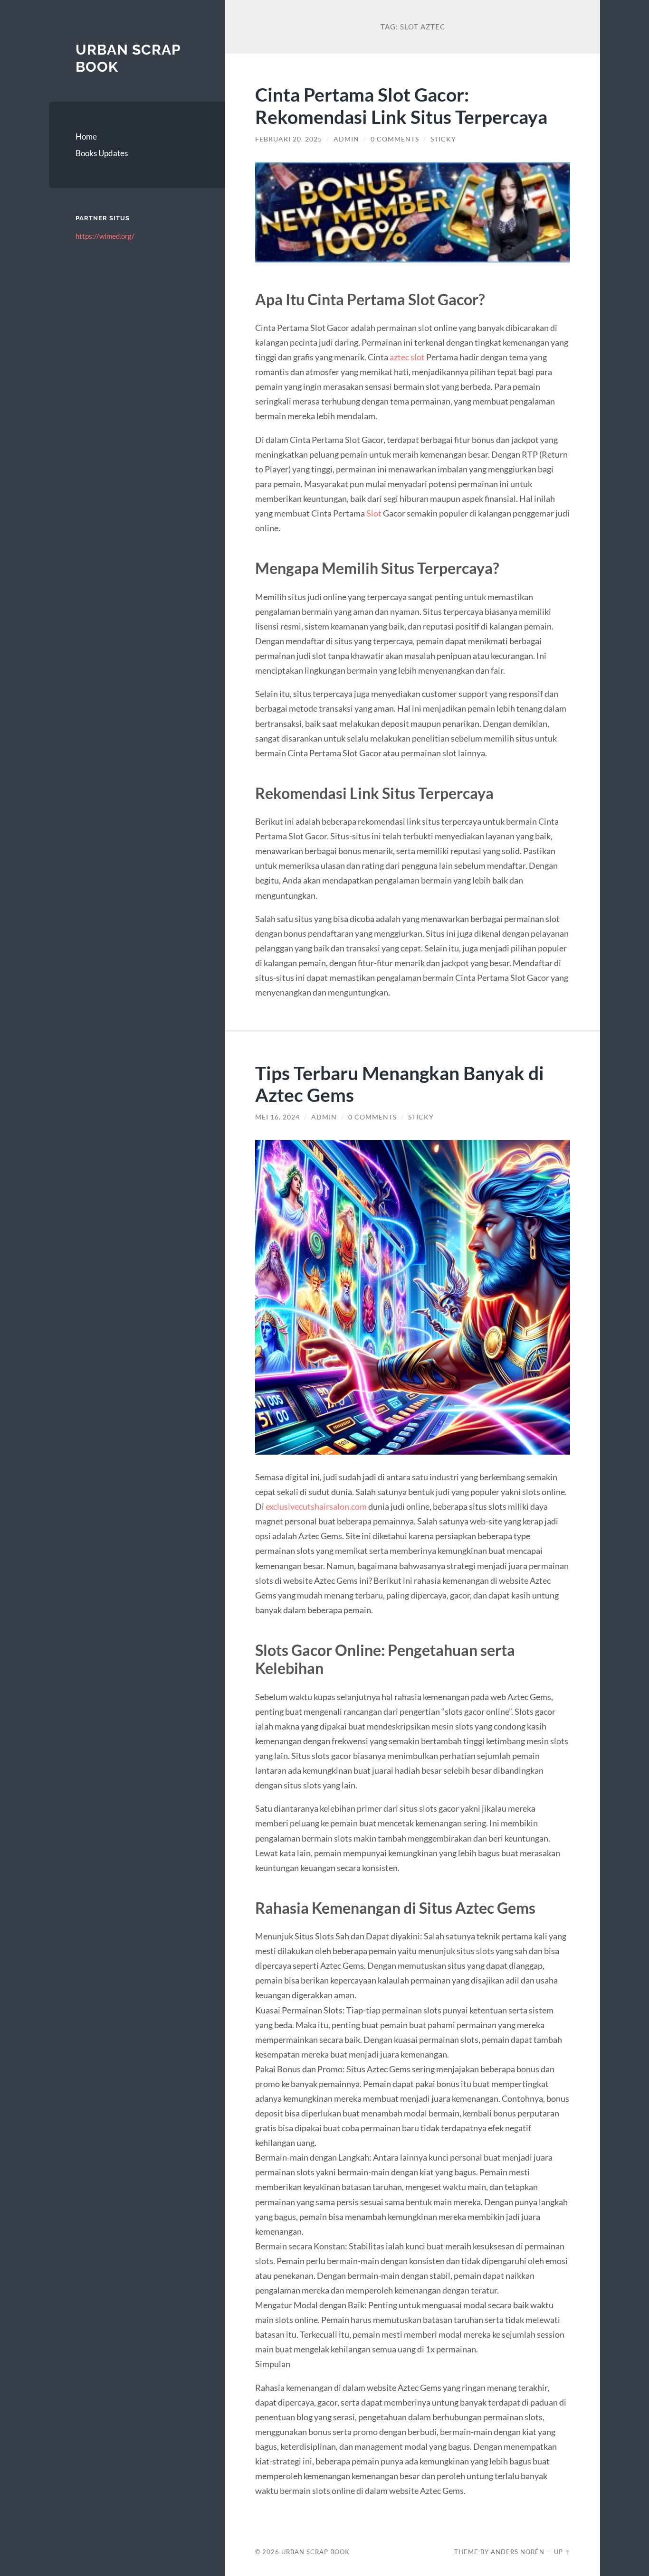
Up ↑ (562, 2552)
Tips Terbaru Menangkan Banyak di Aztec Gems (400, 1084)
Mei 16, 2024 (277, 1117)
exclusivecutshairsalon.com (316, 1506)
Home (86, 136)
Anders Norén (518, 2552)
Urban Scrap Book (315, 2552)
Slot (374, 513)
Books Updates (102, 153)
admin (346, 139)
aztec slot (407, 357)
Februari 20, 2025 (289, 139)
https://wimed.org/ (105, 236)
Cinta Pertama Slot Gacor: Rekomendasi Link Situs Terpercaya (401, 105)
